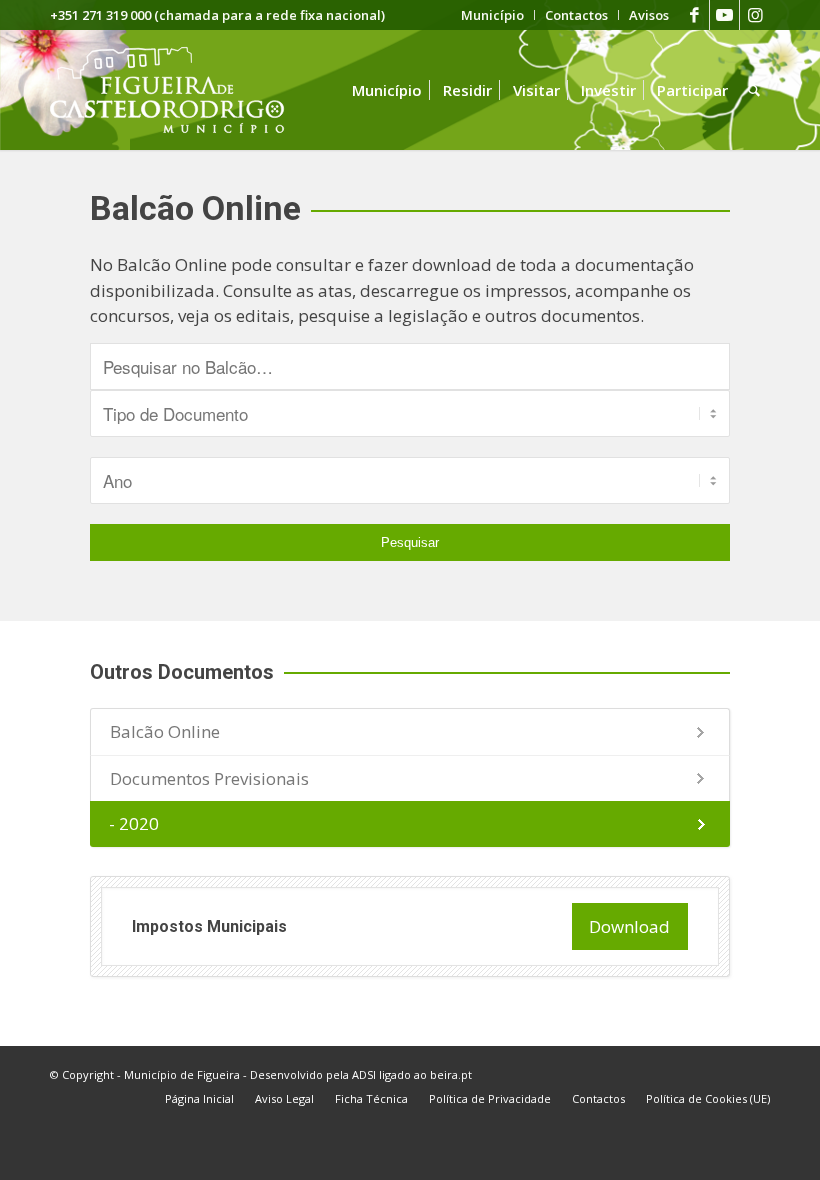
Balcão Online (165, 731)
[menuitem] (493, 15)
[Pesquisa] (754, 90)
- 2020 (134, 823)
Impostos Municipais (209, 926)
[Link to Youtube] (724, 15)
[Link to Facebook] (694, 15)
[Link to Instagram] (755, 15)
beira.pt (451, 1074)
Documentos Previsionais (209, 778)
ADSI (364, 1074)
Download (629, 926)
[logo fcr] (182, 90)
